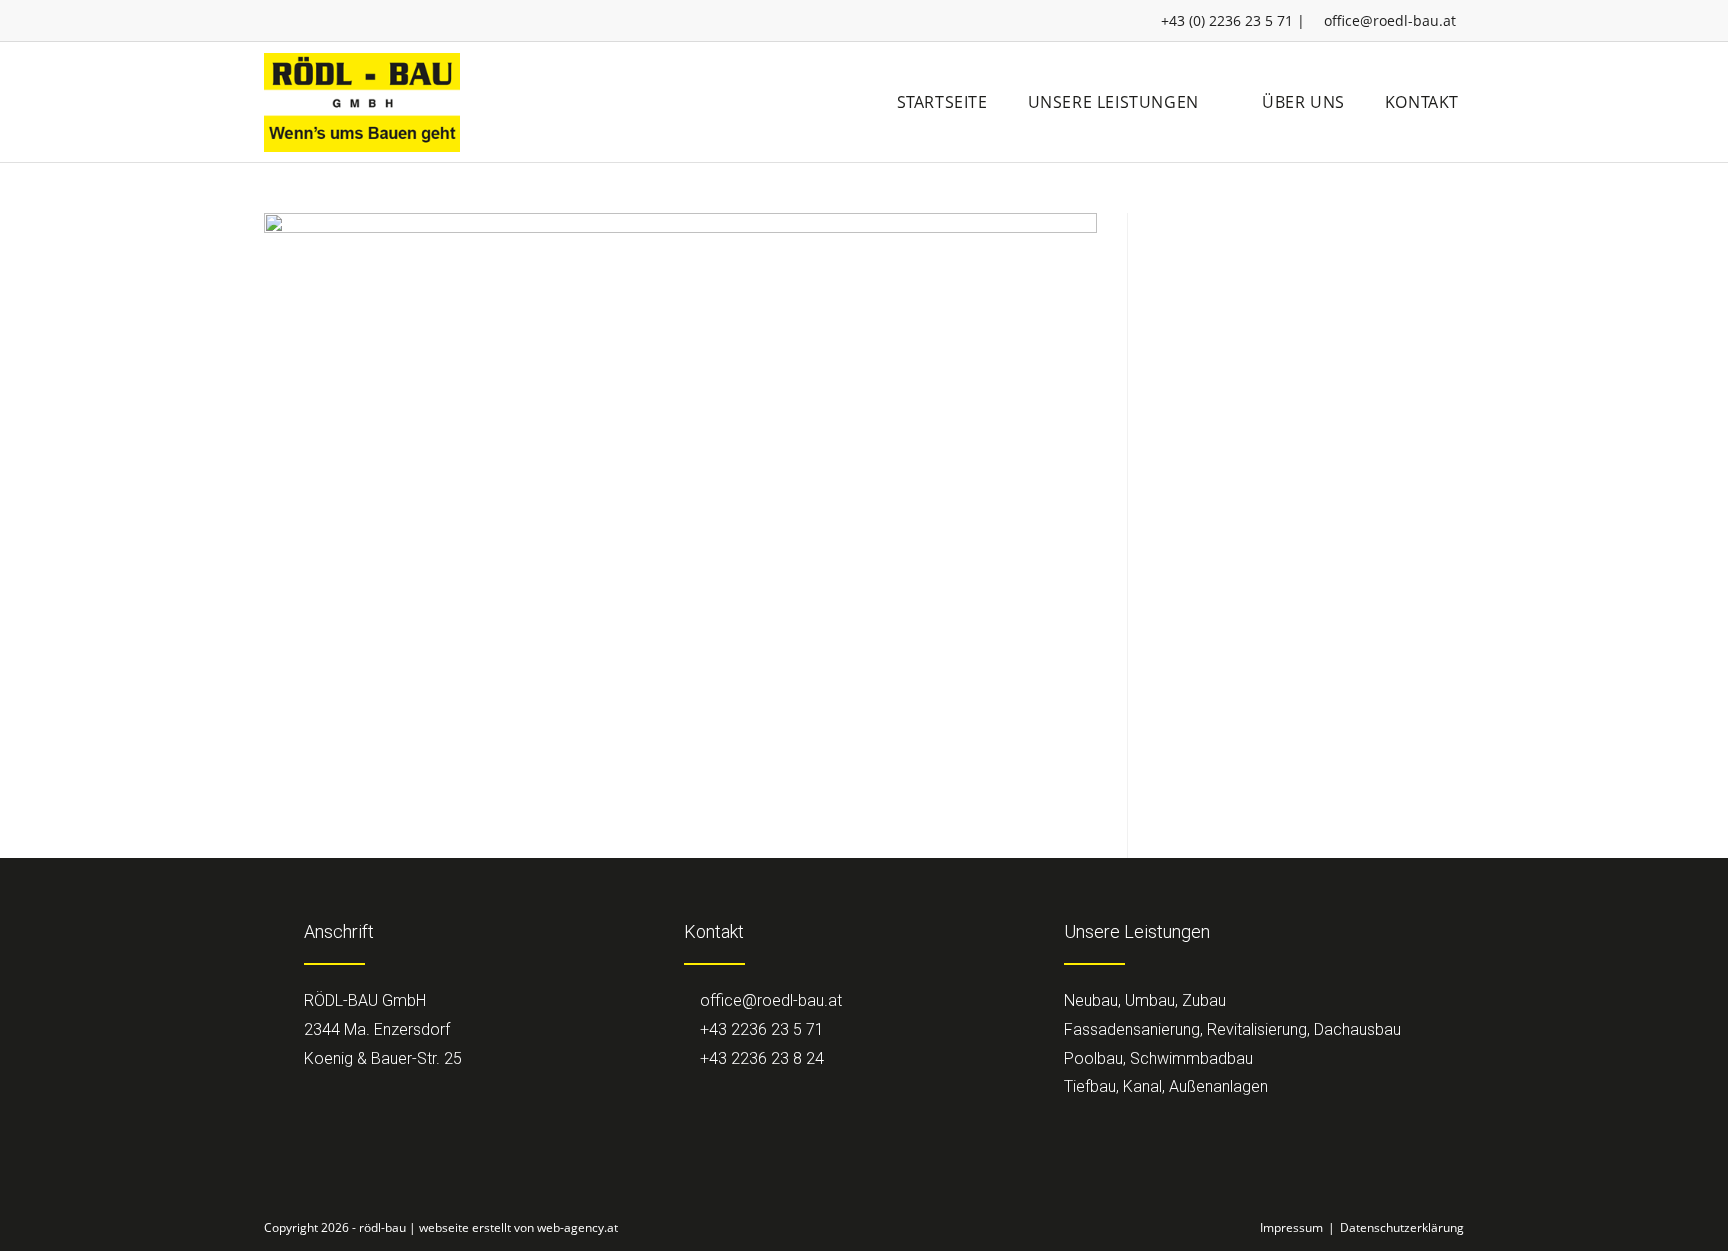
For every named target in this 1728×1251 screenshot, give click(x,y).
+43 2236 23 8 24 (760, 1058)
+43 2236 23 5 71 (760, 1029)
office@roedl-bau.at (1390, 20)
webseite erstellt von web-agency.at (518, 1227)
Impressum (1291, 1227)
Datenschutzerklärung (1402, 1227)
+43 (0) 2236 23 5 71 (1227, 20)
